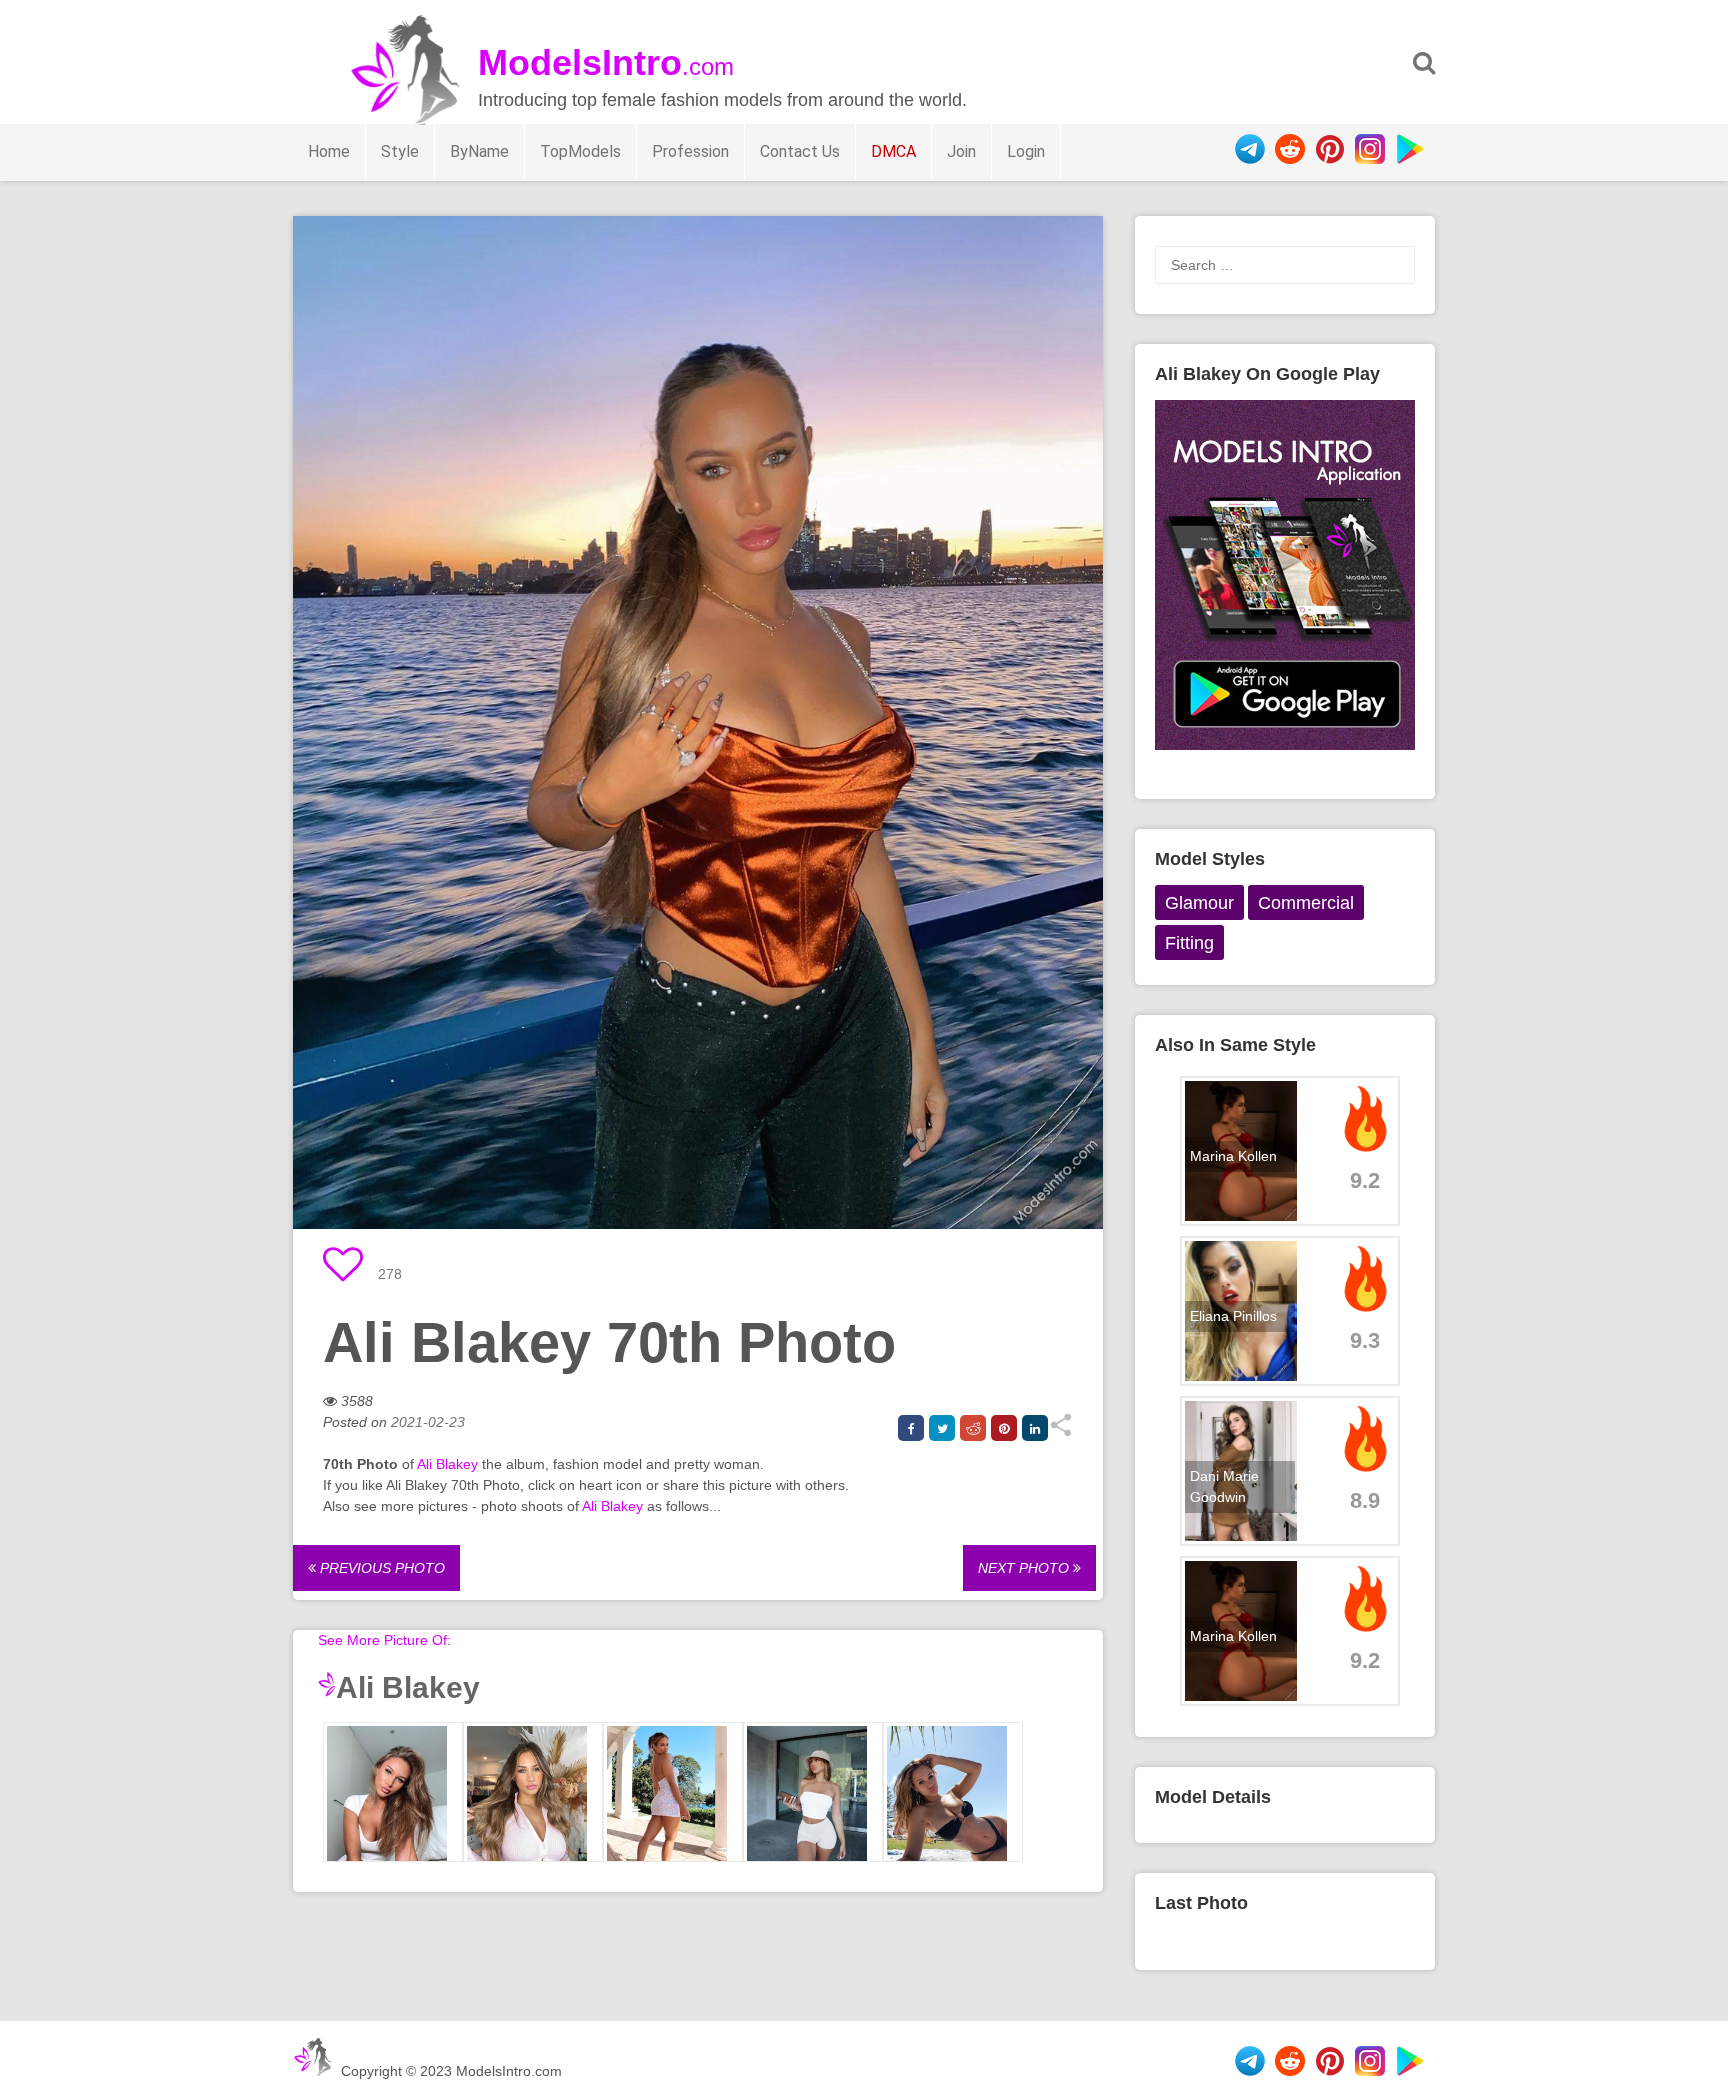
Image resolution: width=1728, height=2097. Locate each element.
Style (400, 151)
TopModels (580, 151)
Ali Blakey (447, 1464)
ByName (479, 151)
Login (1026, 151)
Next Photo (1025, 1568)
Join (961, 151)
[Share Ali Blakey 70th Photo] (1060, 1432)
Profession (690, 151)
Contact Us (800, 151)
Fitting (1189, 943)
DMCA (893, 151)
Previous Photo (380, 1568)
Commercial (1306, 903)
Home (329, 151)
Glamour (1199, 903)
